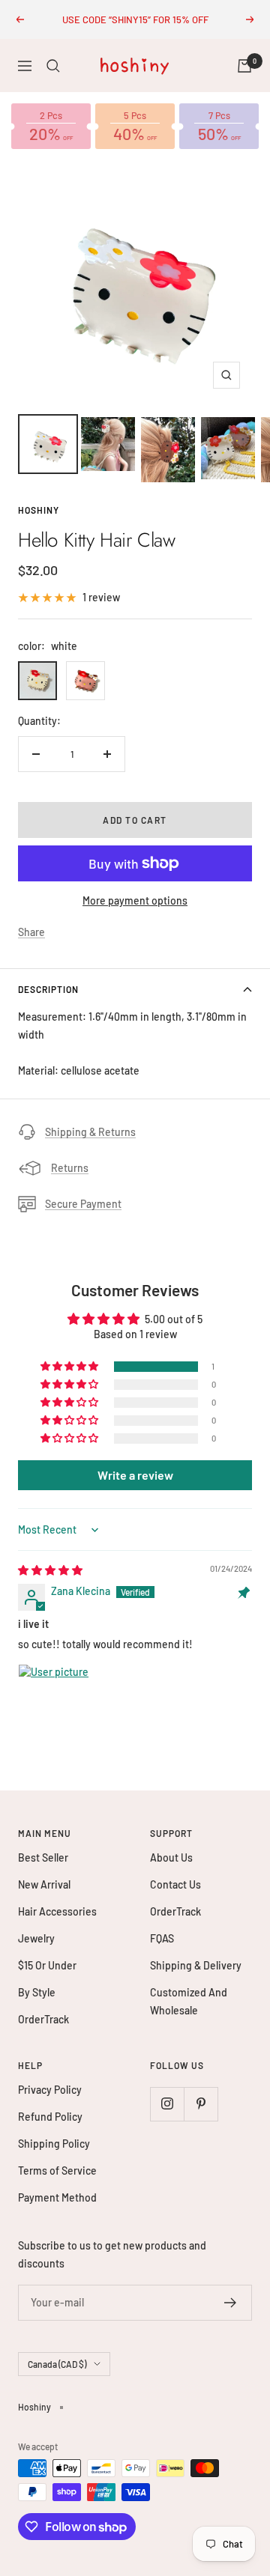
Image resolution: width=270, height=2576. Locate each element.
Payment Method (57, 2197)
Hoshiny (39, 510)
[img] (50, 1570)
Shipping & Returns (90, 1132)
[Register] (231, 2303)
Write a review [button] (135, 1475)
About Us (171, 1857)
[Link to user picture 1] (54, 1700)
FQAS (162, 1938)
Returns (70, 1168)
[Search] (53, 66)
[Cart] (244, 66)
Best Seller (43, 1857)
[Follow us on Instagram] (167, 2104)
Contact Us (175, 1884)
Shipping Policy (54, 2144)
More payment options (135, 900)
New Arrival (44, 1884)
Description (48, 989)
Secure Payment (83, 1204)
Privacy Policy (50, 2090)
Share (31, 932)
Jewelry (36, 1938)
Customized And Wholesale (189, 2001)
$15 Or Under (47, 1965)
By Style (37, 1992)
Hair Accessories (57, 1911)
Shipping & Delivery (196, 1965)
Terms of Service (57, 2171)
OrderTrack (43, 2019)
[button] (70, 1367)
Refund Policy (50, 2117)
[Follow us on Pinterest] (201, 2104)
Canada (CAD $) (57, 2364)
